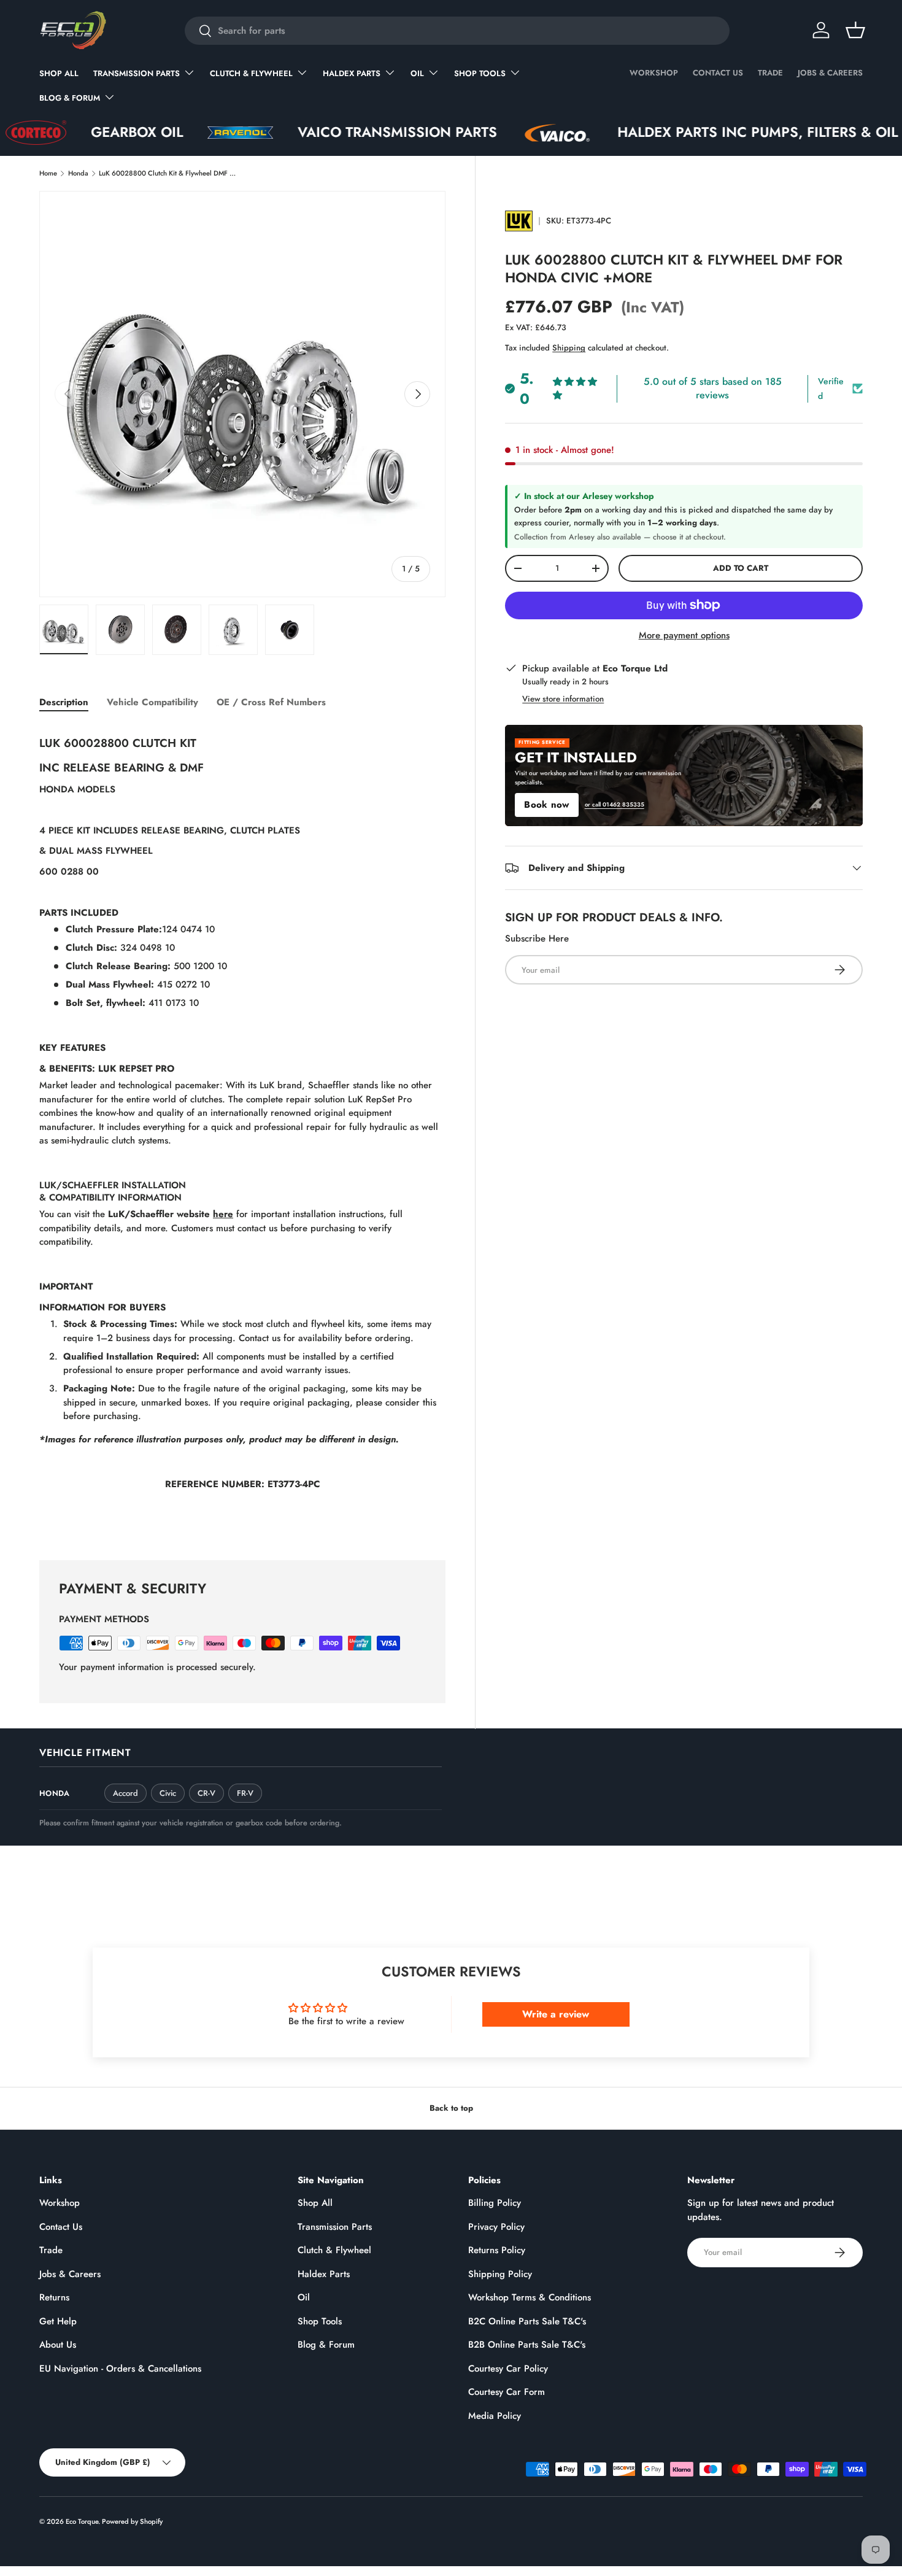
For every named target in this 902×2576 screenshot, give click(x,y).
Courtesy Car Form (507, 2392)
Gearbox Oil (48, 132)
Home (48, 173)
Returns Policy (497, 2250)
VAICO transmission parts (308, 132)
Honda (78, 173)
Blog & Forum (70, 98)
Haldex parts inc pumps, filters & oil (669, 132)
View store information (563, 699)
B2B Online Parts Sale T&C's (527, 2345)
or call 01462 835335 (615, 805)
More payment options (684, 635)
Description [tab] (64, 702)
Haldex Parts (352, 73)
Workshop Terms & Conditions (530, 2297)
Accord (125, 1793)
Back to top (451, 2108)
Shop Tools (480, 73)
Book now (546, 805)
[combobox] (457, 31)
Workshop (654, 73)
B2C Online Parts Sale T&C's (527, 2321)
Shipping (569, 348)
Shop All (59, 73)
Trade (770, 73)
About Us (58, 2345)
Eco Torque (82, 2521)
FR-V (245, 1793)
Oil (417, 73)
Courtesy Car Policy (508, 2369)
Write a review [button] (556, 2014)
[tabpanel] (242, 1129)
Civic (168, 1793)
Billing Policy (495, 2203)
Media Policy (495, 2416)
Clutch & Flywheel (251, 73)
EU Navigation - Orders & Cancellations (120, 2369)
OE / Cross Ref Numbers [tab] (271, 702)
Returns (54, 2297)
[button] (855, 30)
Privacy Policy (496, 2227)
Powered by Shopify (132, 2521)
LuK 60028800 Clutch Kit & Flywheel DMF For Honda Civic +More (168, 173)
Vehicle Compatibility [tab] (152, 702)
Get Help (58, 2321)
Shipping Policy (500, 2274)
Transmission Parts (137, 73)
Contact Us (718, 73)
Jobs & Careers (830, 73)
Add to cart (741, 568)
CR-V (206, 1793)
